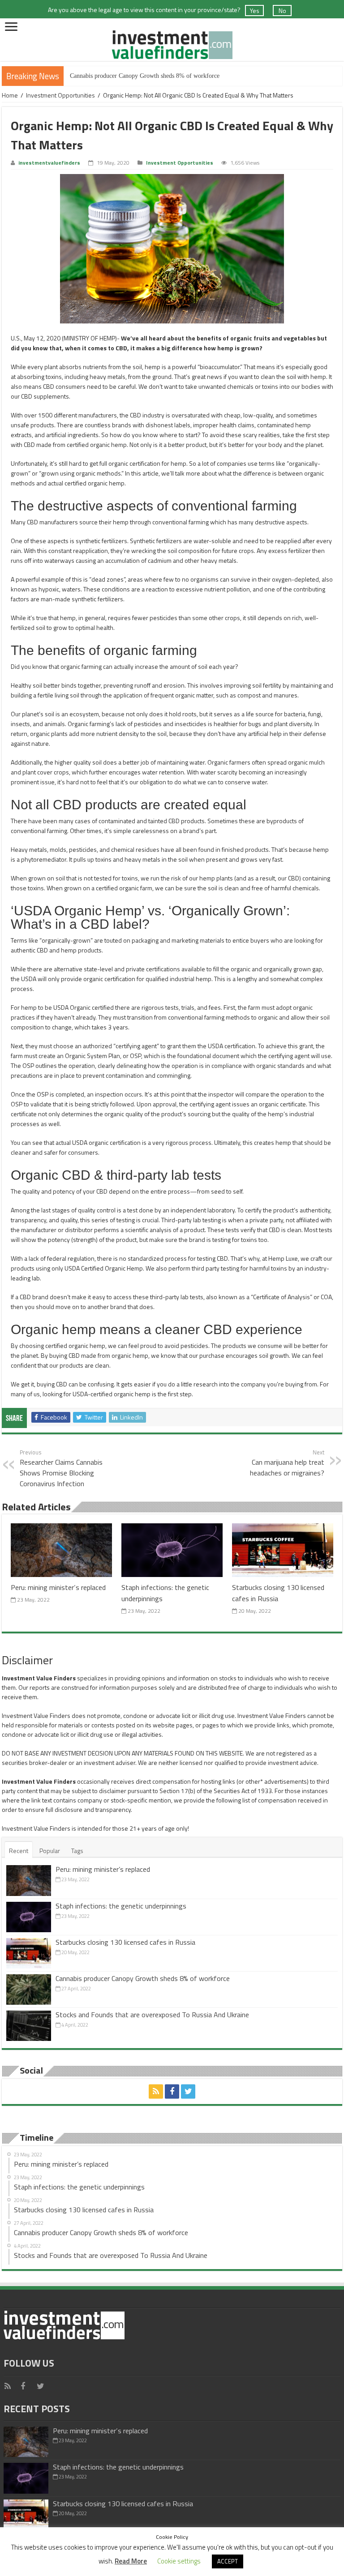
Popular (50, 1851)
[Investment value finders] (172, 43)
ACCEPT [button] (228, 2561)
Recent (19, 1851)
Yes (255, 11)
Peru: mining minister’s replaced (58, 1587)
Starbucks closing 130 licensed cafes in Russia (125, 1942)
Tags (77, 1851)
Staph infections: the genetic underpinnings (121, 1906)
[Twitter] (188, 2091)
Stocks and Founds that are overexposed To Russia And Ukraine (152, 2015)
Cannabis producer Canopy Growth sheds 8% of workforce (145, 76)
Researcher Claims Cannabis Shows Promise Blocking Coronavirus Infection (61, 1468)
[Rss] (156, 2091)
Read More (131, 2561)
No (282, 11)
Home (10, 95)
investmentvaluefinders (49, 163)
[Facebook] (172, 2091)
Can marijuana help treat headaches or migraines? (287, 1463)
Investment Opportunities (60, 95)
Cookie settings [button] (179, 2561)
